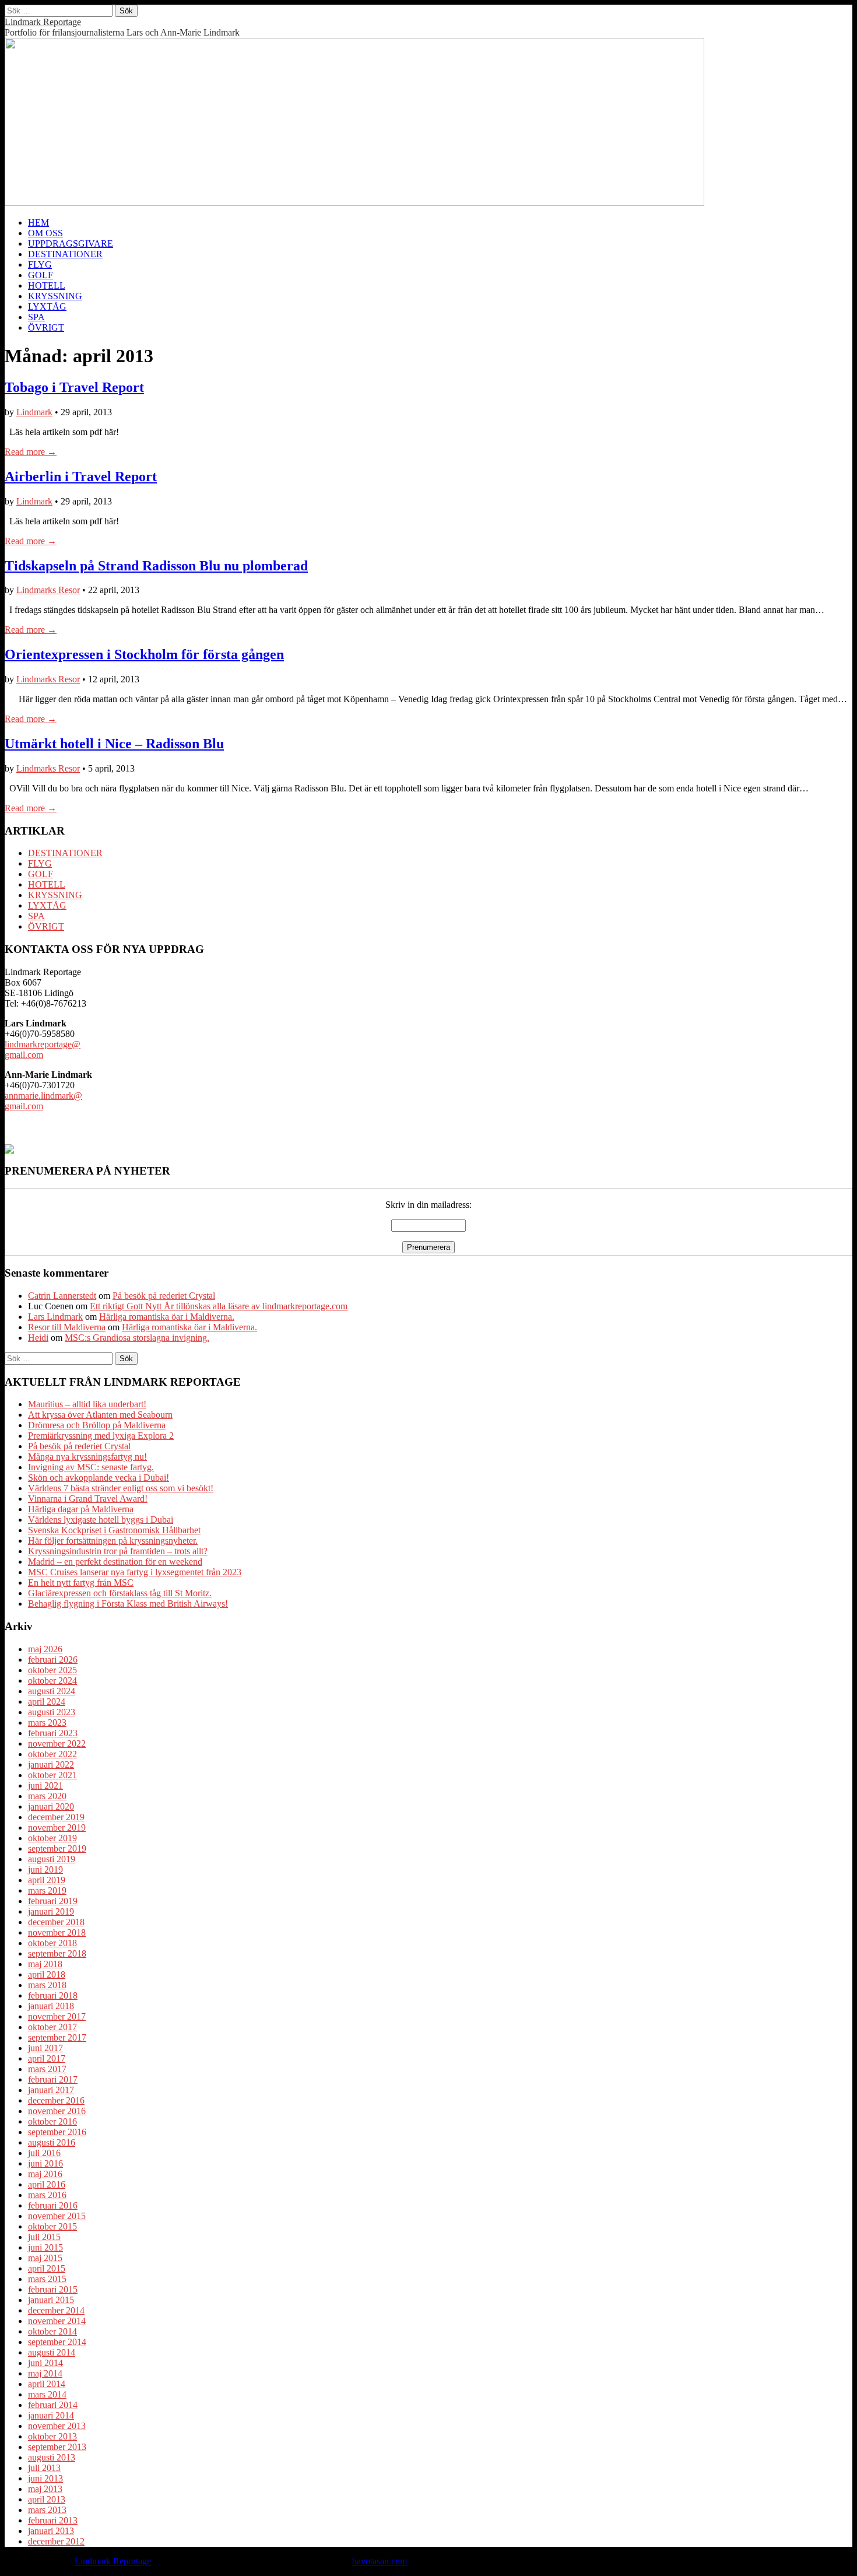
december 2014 (56, 2310)
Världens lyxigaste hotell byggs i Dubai (101, 1520)
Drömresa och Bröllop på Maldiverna (97, 1425)
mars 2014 (47, 2394)
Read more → (31, 452)
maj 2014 (45, 2373)
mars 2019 (47, 1890)
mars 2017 (47, 2069)
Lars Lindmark (55, 1317)
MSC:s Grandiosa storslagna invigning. (137, 1338)
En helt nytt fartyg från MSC (81, 1583)
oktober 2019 (52, 1838)
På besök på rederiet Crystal (164, 1296)
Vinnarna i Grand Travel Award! (88, 1499)
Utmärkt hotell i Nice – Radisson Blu (114, 744)
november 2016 (57, 2111)
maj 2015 (45, 2258)
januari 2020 (51, 1806)
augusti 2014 (52, 2352)
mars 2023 (47, 1722)
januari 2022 (51, 1764)
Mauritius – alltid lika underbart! (87, 1404)
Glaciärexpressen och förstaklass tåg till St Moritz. (120, 1593)
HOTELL (47, 285)
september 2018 (57, 1953)
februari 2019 (53, 1901)
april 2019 (47, 1880)
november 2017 (57, 2016)
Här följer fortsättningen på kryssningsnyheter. (113, 1541)
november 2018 (57, 1932)
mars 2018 (47, 1985)
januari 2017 (51, 2090)
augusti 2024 (52, 1691)
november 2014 (57, 2321)
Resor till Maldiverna (67, 1327)
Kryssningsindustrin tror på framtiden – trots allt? (118, 1551)
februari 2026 (53, 1659)
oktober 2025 (52, 1670)
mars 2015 (47, 2279)
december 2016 (56, 2100)
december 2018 (56, 1922)
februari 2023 (53, 1733)
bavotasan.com (380, 2561)
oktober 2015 (52, 2226)
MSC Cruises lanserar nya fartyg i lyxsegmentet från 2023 (135, 1572)
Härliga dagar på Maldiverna (81, 1509)
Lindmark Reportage (43, 22)
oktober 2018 (52, 1943)
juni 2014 (45, 2363)
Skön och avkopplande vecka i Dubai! (99, 1478)
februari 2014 (53, 2405)
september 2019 (57, 1848)
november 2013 (57, 2426)
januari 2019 (51, 1911)
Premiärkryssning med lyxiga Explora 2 (101, 1436)
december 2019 (56, 1817)
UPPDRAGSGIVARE (71, 243)
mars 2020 (47, 1796)
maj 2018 (45, 1964)
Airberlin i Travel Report (81, 476)
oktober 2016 (52, 2121)
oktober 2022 (52, 1754)
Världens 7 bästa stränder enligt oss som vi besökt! (121, 1488)
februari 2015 (53, 2289)
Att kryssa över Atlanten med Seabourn (100, 1415)
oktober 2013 (52, 2436)
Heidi (38, 1338)
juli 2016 (44, 2153)
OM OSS (45, 233)
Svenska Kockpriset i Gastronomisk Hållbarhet (114, 1530)
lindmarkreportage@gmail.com (43, 1049)
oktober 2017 (52, 2027)
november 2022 (57, 1743)
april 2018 (47, 1974)
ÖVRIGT (46, 327)
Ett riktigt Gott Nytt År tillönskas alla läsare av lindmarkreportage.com (219, 1306)
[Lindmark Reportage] (354, 203)
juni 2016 (45, 2163)
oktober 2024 (52, 1680)
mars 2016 (47, 2195)
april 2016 (47, 2184)
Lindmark (34, 412)
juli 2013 (44, 2468)
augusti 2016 (52, 2142)
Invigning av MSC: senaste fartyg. (91, 1467)
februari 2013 (53, 2520)
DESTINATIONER (65, 254)
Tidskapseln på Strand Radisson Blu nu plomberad (156, 566)
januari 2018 (51, 2006)
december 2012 (56, 2541)
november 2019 (57, 1827)
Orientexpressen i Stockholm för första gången (144, 654)
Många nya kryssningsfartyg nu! (87, 1457)
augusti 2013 (52, 2457)
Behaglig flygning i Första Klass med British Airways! (128, 1604)
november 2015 (57, 2216)
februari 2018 (53, 1995)
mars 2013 (47, 2510)
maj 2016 (45, 2174)
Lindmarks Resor (48, 590)
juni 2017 (45, 2048)
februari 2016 (53, 2205)
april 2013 (47, 2499)
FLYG (40, 264)
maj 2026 (45, 1649)
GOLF (41, 275)
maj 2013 (45, 2489)
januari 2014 (51, 2415)
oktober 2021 (52, 1775)
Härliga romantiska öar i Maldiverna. (167, 1317)
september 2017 (57, 2037)
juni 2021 (45, 1785)
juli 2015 (44, 2237)
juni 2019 (45, 1869)
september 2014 (57, 2342)
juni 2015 (45, 2247)
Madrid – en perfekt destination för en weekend (115, 1562)
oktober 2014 (52, 2331)
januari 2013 (51, 2531)
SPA (36, 317)
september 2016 (57, 2132)
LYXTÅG (47, 306)
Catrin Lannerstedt (62, 1296)
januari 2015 (51, 2300)
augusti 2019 (52, 1859)
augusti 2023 (52, 1712)
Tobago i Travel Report (74, 387)
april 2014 (47, 2384)
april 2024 (47, 1701)
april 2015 (47, 2268)
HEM (38, 222)
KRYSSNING (55, 296)
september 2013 (57, 2447)
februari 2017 (53, 2079)
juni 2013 (45, 2478)
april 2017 (47, 2058)
